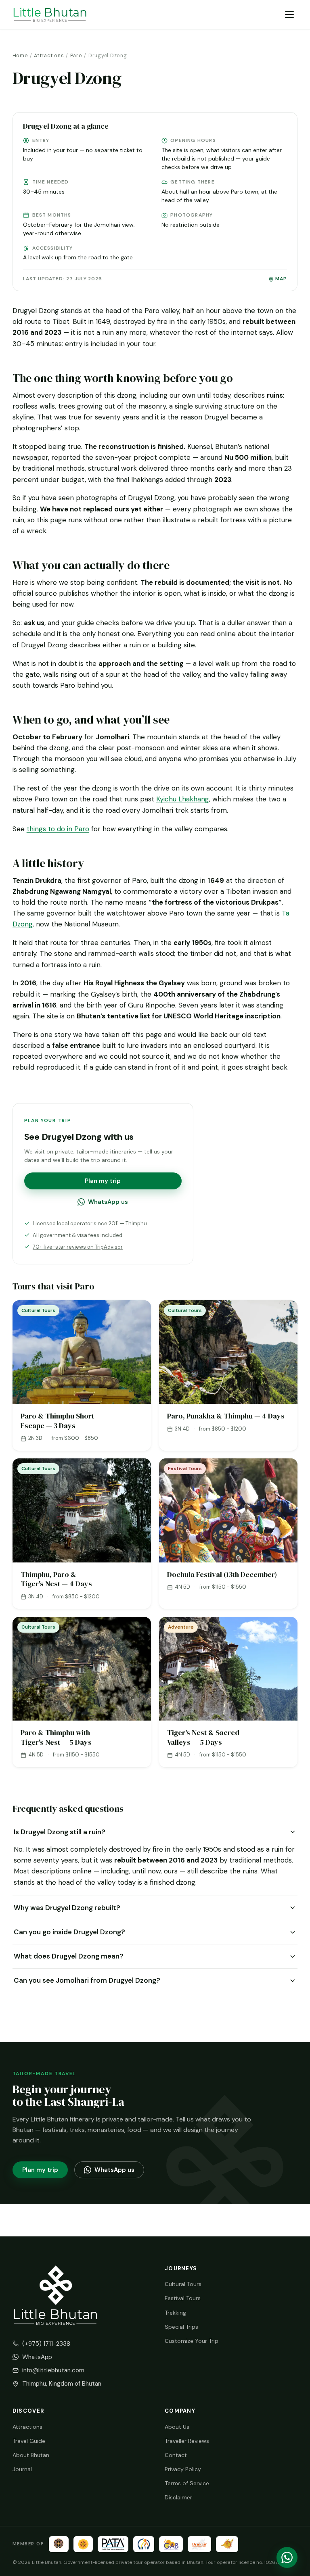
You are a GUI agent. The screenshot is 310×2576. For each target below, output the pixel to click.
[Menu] (289, 14)
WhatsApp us (108, 1202)
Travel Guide (29, 2441)
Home (20, 56)
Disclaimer (178, 2497)
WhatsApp (37, 2357)
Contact (176, 2455)
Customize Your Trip (192, 2341)
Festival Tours (183, 2298)
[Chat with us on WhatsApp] (287, 2557)
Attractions (49, 56)
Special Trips (181, 2327)
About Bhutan (31, 2455)
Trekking (175, 2313)
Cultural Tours (183, 2284)
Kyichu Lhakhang (183, 799)
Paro (76, 56)
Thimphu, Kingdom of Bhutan (62, 2384)
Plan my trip (103, 1181)
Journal (22, 2469)
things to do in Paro (58, 829)
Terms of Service (187, 2483)
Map (281, 279)
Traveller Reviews (187, 2441)
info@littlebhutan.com (53, 2370)
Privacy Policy (183, 2469)
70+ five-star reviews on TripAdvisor (78, 1247)
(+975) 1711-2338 (46, 2344)
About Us (177, 2427)
